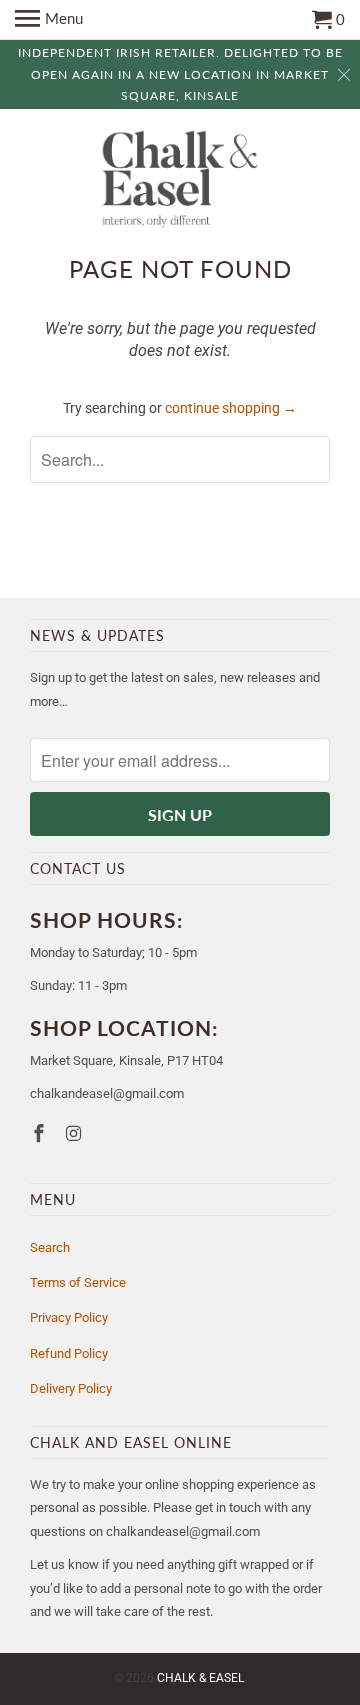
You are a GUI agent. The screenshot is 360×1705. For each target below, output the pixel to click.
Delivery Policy (71, 1388)
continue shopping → (231, 408)
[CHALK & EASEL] (180, 181)
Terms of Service (78, 1282)
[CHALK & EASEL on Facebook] (41, 1133)
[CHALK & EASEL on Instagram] (76, 1133)
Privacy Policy (69, 1317)
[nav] (49, 20)
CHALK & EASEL (200, 1678)
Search (50, 1247)
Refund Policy (69, 1353)
